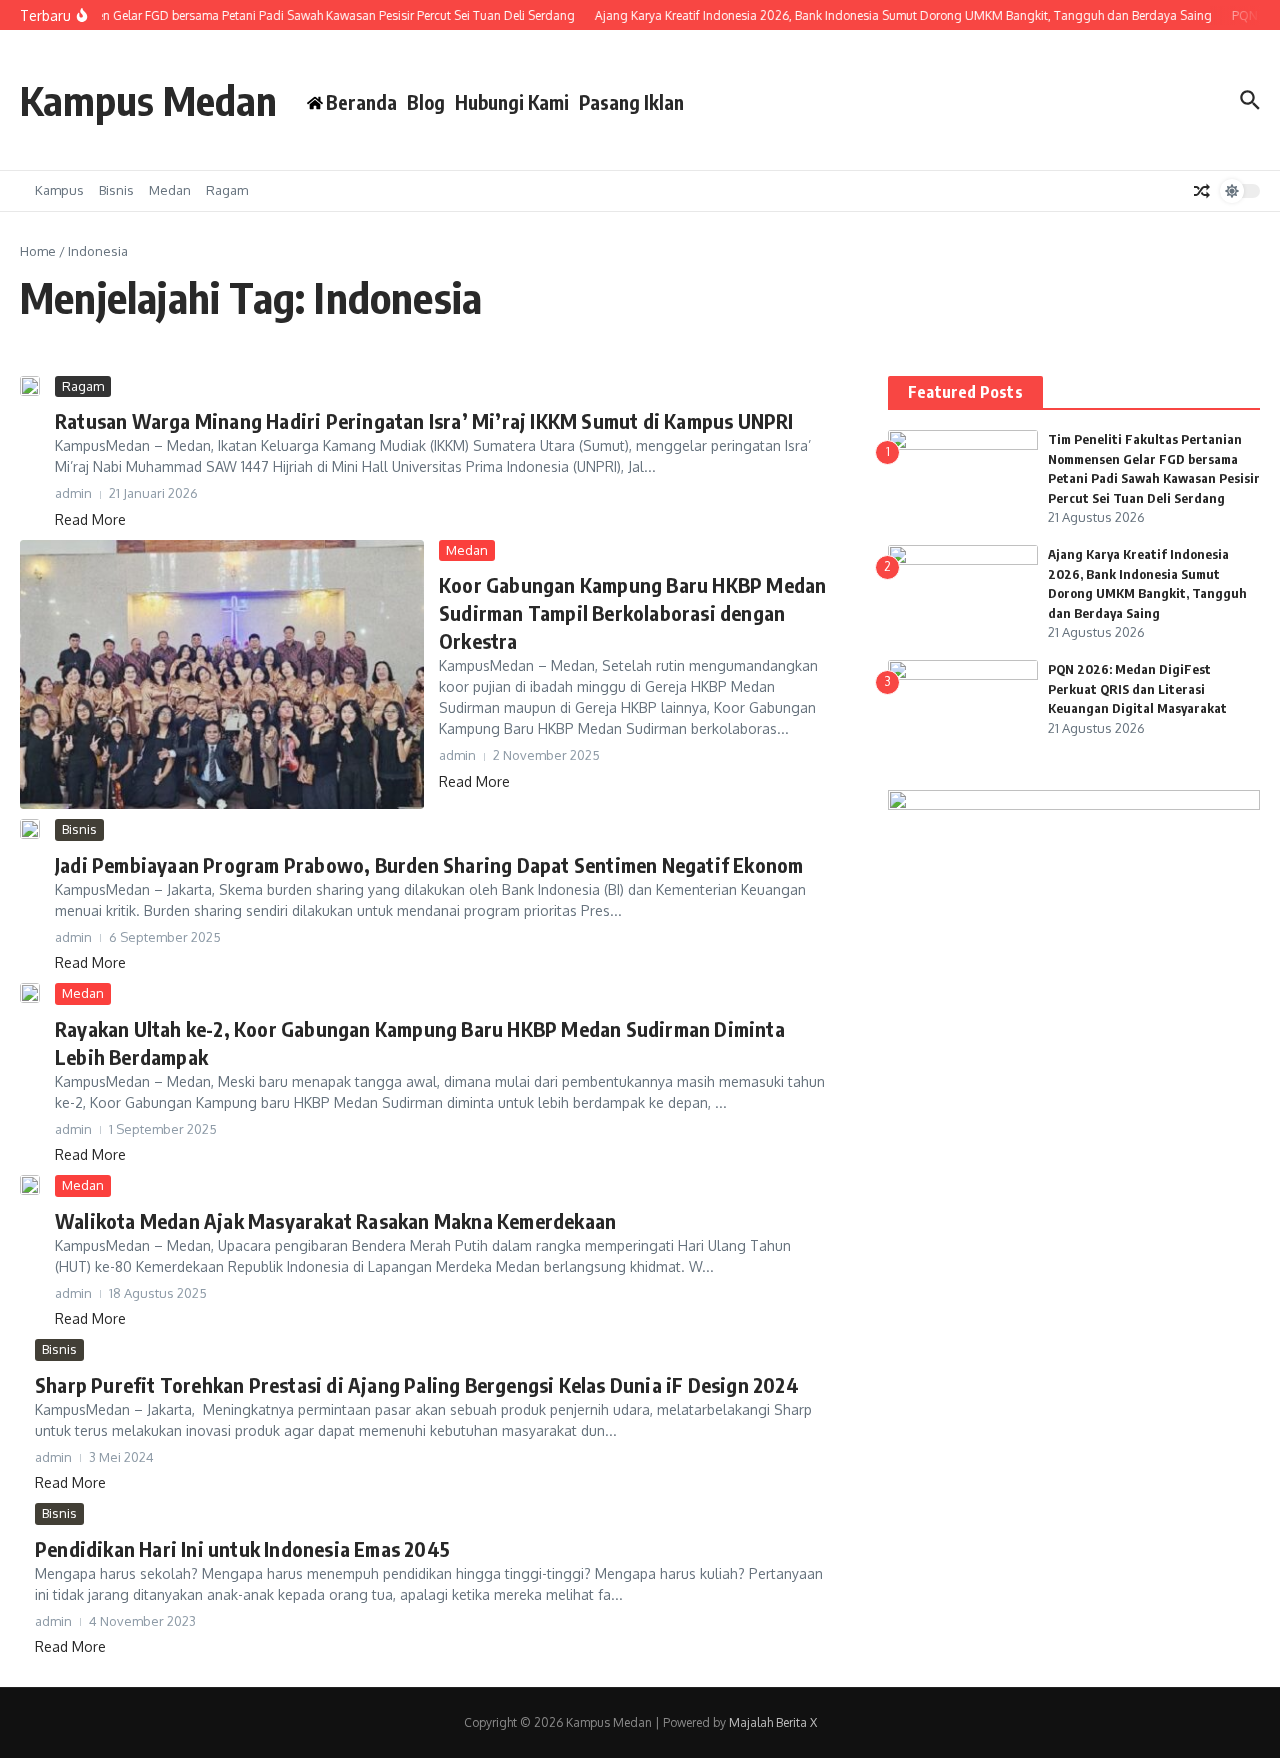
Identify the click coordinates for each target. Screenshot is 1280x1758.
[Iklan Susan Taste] (1074, 804)
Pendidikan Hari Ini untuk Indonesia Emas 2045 (242, 1548)
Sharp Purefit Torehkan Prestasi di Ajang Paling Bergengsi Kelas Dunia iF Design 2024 (417, 1384)
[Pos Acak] (1202, 191)
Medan (170, 190)
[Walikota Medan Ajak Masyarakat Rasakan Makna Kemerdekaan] (30, 1185)
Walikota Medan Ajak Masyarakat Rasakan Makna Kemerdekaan (335, 1220)
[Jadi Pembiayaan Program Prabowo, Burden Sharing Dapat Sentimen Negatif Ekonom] (30, 829)
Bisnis (116, 190)
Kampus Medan (148, 100)
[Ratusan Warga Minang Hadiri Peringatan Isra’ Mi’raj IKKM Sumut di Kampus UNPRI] (30, 386)
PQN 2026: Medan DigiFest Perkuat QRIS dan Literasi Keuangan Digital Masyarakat (1137, 688)
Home (38, 251)
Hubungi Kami (512, 102)
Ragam (227, 190)
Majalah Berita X (773, 1722)
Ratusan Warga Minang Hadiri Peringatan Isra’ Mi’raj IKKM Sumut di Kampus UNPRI (424, 420)
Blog (426, 102)
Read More (90, 519)
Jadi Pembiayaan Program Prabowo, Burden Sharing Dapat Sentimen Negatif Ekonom (429, 864)
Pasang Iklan (631, 102)
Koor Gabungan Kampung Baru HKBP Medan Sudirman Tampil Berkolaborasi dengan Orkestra (632, 612)
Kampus (59, 190)
